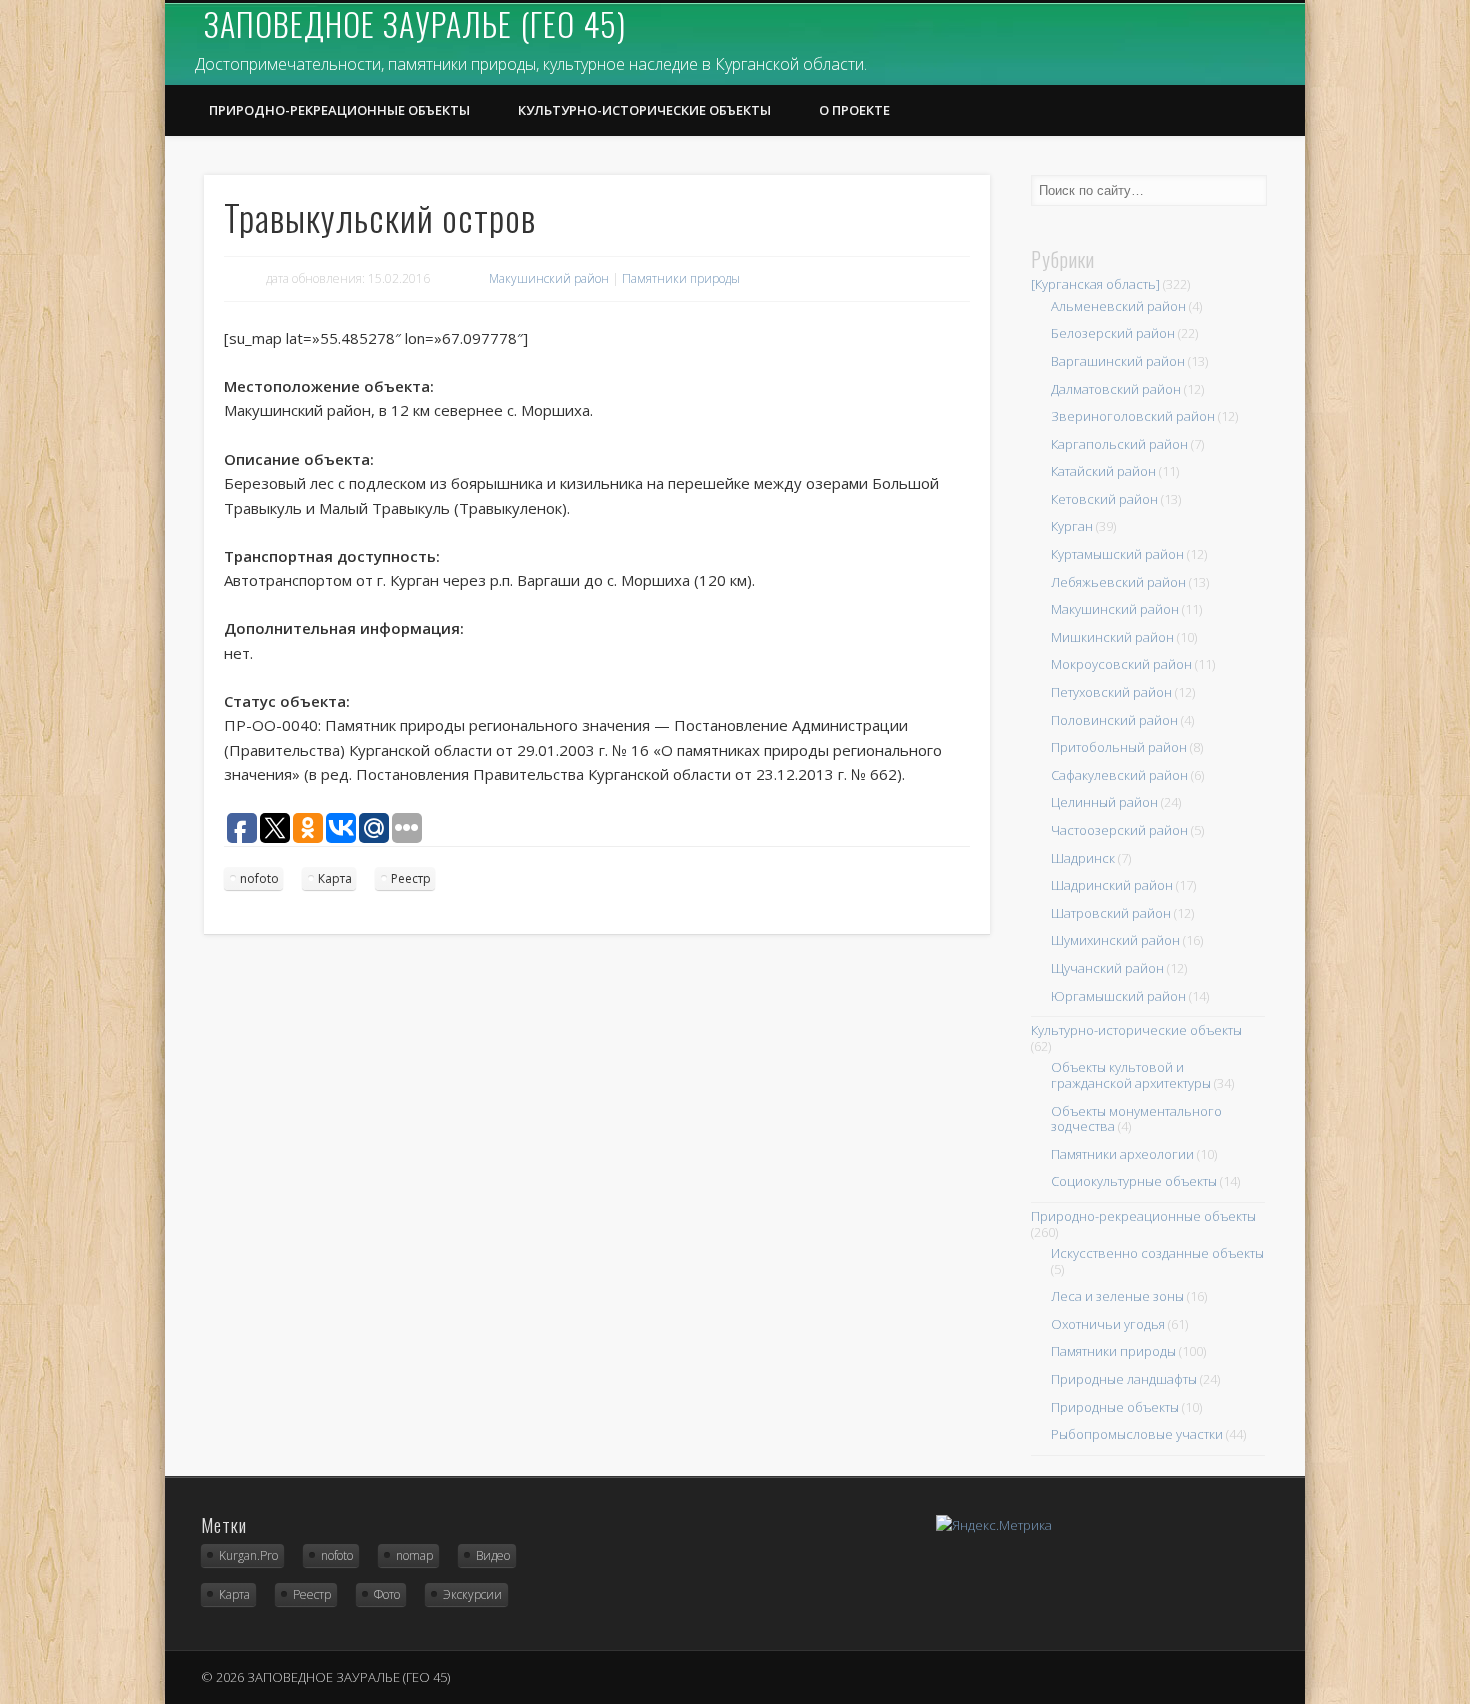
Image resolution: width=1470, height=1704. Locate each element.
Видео (493, 1555)
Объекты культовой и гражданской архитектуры (1131, 1075)
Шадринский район (1112, 885)
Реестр (411, 878)
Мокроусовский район (1121, 664)
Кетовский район (1104, 499)
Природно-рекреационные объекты (339, 110)
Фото (387, 1594)
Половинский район (1114, 720)
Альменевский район (1118, 306)
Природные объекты (1115, 1407)
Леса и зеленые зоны (1117, 1296)
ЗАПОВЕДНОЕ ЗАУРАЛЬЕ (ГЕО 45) (415, 23)
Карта (335, 878)
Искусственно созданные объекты (1157, 1253)
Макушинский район (549, 278)
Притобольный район (1119, 747)
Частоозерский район (1119, 830)
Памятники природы (681, 278)
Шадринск (1083, 858)
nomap (414, 1555)
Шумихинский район (1115, 940)
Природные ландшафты (1124, 1379)
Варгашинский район (1118, 361)
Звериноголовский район (1133, 416)
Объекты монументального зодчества (1136, 1119)
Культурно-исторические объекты (644, 110)
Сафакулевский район (1119, 775)
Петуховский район (1111, 692)
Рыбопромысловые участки (1137, 1434)
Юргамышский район (1118, 996)
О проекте (854, 110)
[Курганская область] (1095, 284)
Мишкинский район (1112, 637)
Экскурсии (472, 1594)
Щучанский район (1107, 968)
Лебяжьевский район (1118, 582)
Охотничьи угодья (1108, 1324)
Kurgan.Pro (248, 1555)
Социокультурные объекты (1134, 1181)
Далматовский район (1116, 389)
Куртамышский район (1117, 554)
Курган (1072, 526)
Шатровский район (1111, 913)
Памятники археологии (1122, 1154)
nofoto (259, 878)
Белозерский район (1113, 333)
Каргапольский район (1119, 444)
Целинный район (1104, 802)
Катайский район (1103, 471)
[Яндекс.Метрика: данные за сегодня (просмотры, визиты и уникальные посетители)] (994, 1525)
